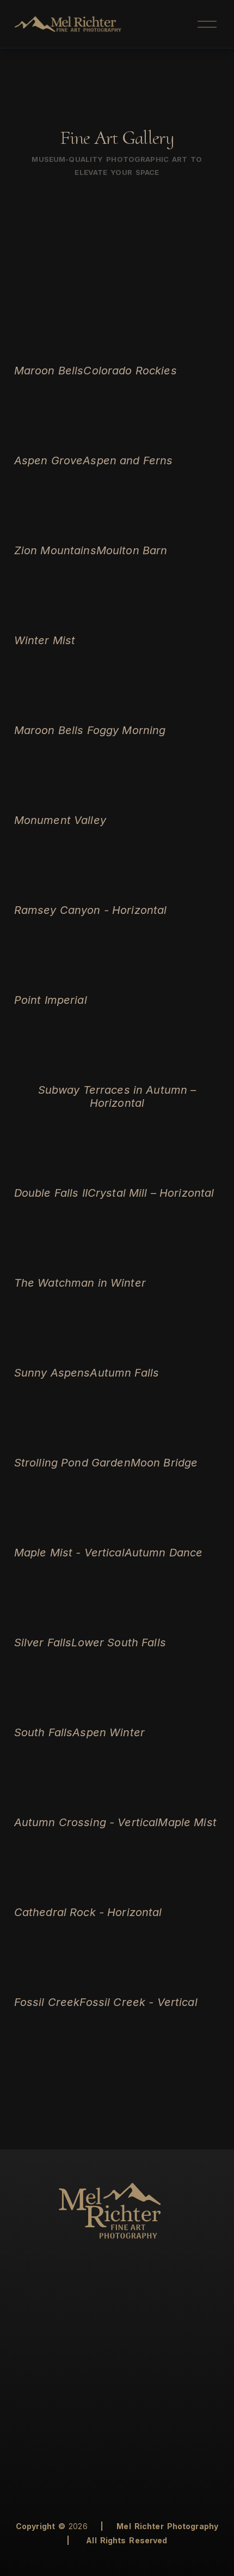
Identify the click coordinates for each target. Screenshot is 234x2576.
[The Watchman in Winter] (80, 1262)
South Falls (44, 1732)
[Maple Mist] (187, 1801)
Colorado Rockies (130, 371)
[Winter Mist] (45, 619)
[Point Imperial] (51, 979)
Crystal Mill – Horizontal (151, 1193)
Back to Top (192, 2556)
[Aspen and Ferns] (128, 439)
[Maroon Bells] (49, 349)
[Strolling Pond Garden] (72, 1441)
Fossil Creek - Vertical (138, 2002)
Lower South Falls (118, 1642)
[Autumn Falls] (124, 1351)
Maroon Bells (49, 371)
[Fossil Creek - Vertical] (138, 1981)
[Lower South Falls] (118, 1621)
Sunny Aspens (52, 1373)
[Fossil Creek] (47, 1981)
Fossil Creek (47, 2002)
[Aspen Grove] (49, 439)
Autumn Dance (164, 1553)
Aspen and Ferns (128, 460)
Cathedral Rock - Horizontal (88, 1912)
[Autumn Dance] (164, 1531)
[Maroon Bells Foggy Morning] (90, 709)
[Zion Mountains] (55, 529)
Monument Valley (60, 820)
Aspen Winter (109, 1732)
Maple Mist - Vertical (69, 1553)
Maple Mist (187, 1822)
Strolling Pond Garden (72, 1463)
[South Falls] (44, 1711)
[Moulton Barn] (132, 529)
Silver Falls (43, 1642)
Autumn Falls (124, 1373)
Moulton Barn (132, 550)
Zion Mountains (55, 550)
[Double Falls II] (51, 1172)
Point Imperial (51, 1000)
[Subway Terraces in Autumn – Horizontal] (117, 1069)
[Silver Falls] (43, 1621)
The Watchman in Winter (80, 1283)
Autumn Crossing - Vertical (86, 1822)
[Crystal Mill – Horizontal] (151, 1172)
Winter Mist (45, 640)
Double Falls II (51, 1193)
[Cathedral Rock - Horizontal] (88, 1891)
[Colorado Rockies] (130, 349)
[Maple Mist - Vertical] (69, 1531)
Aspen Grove (49, 460)
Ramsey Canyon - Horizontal (91, 910)
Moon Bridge (164, 1463)
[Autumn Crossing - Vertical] (86, 1801)
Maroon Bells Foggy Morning (90, 730)
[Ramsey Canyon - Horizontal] (91, 889)
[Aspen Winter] (109, 1711)
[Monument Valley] (60, 799)
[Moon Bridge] (164, 1441)
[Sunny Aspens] (52, 1351)
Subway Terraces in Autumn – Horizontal (117, 1096)
